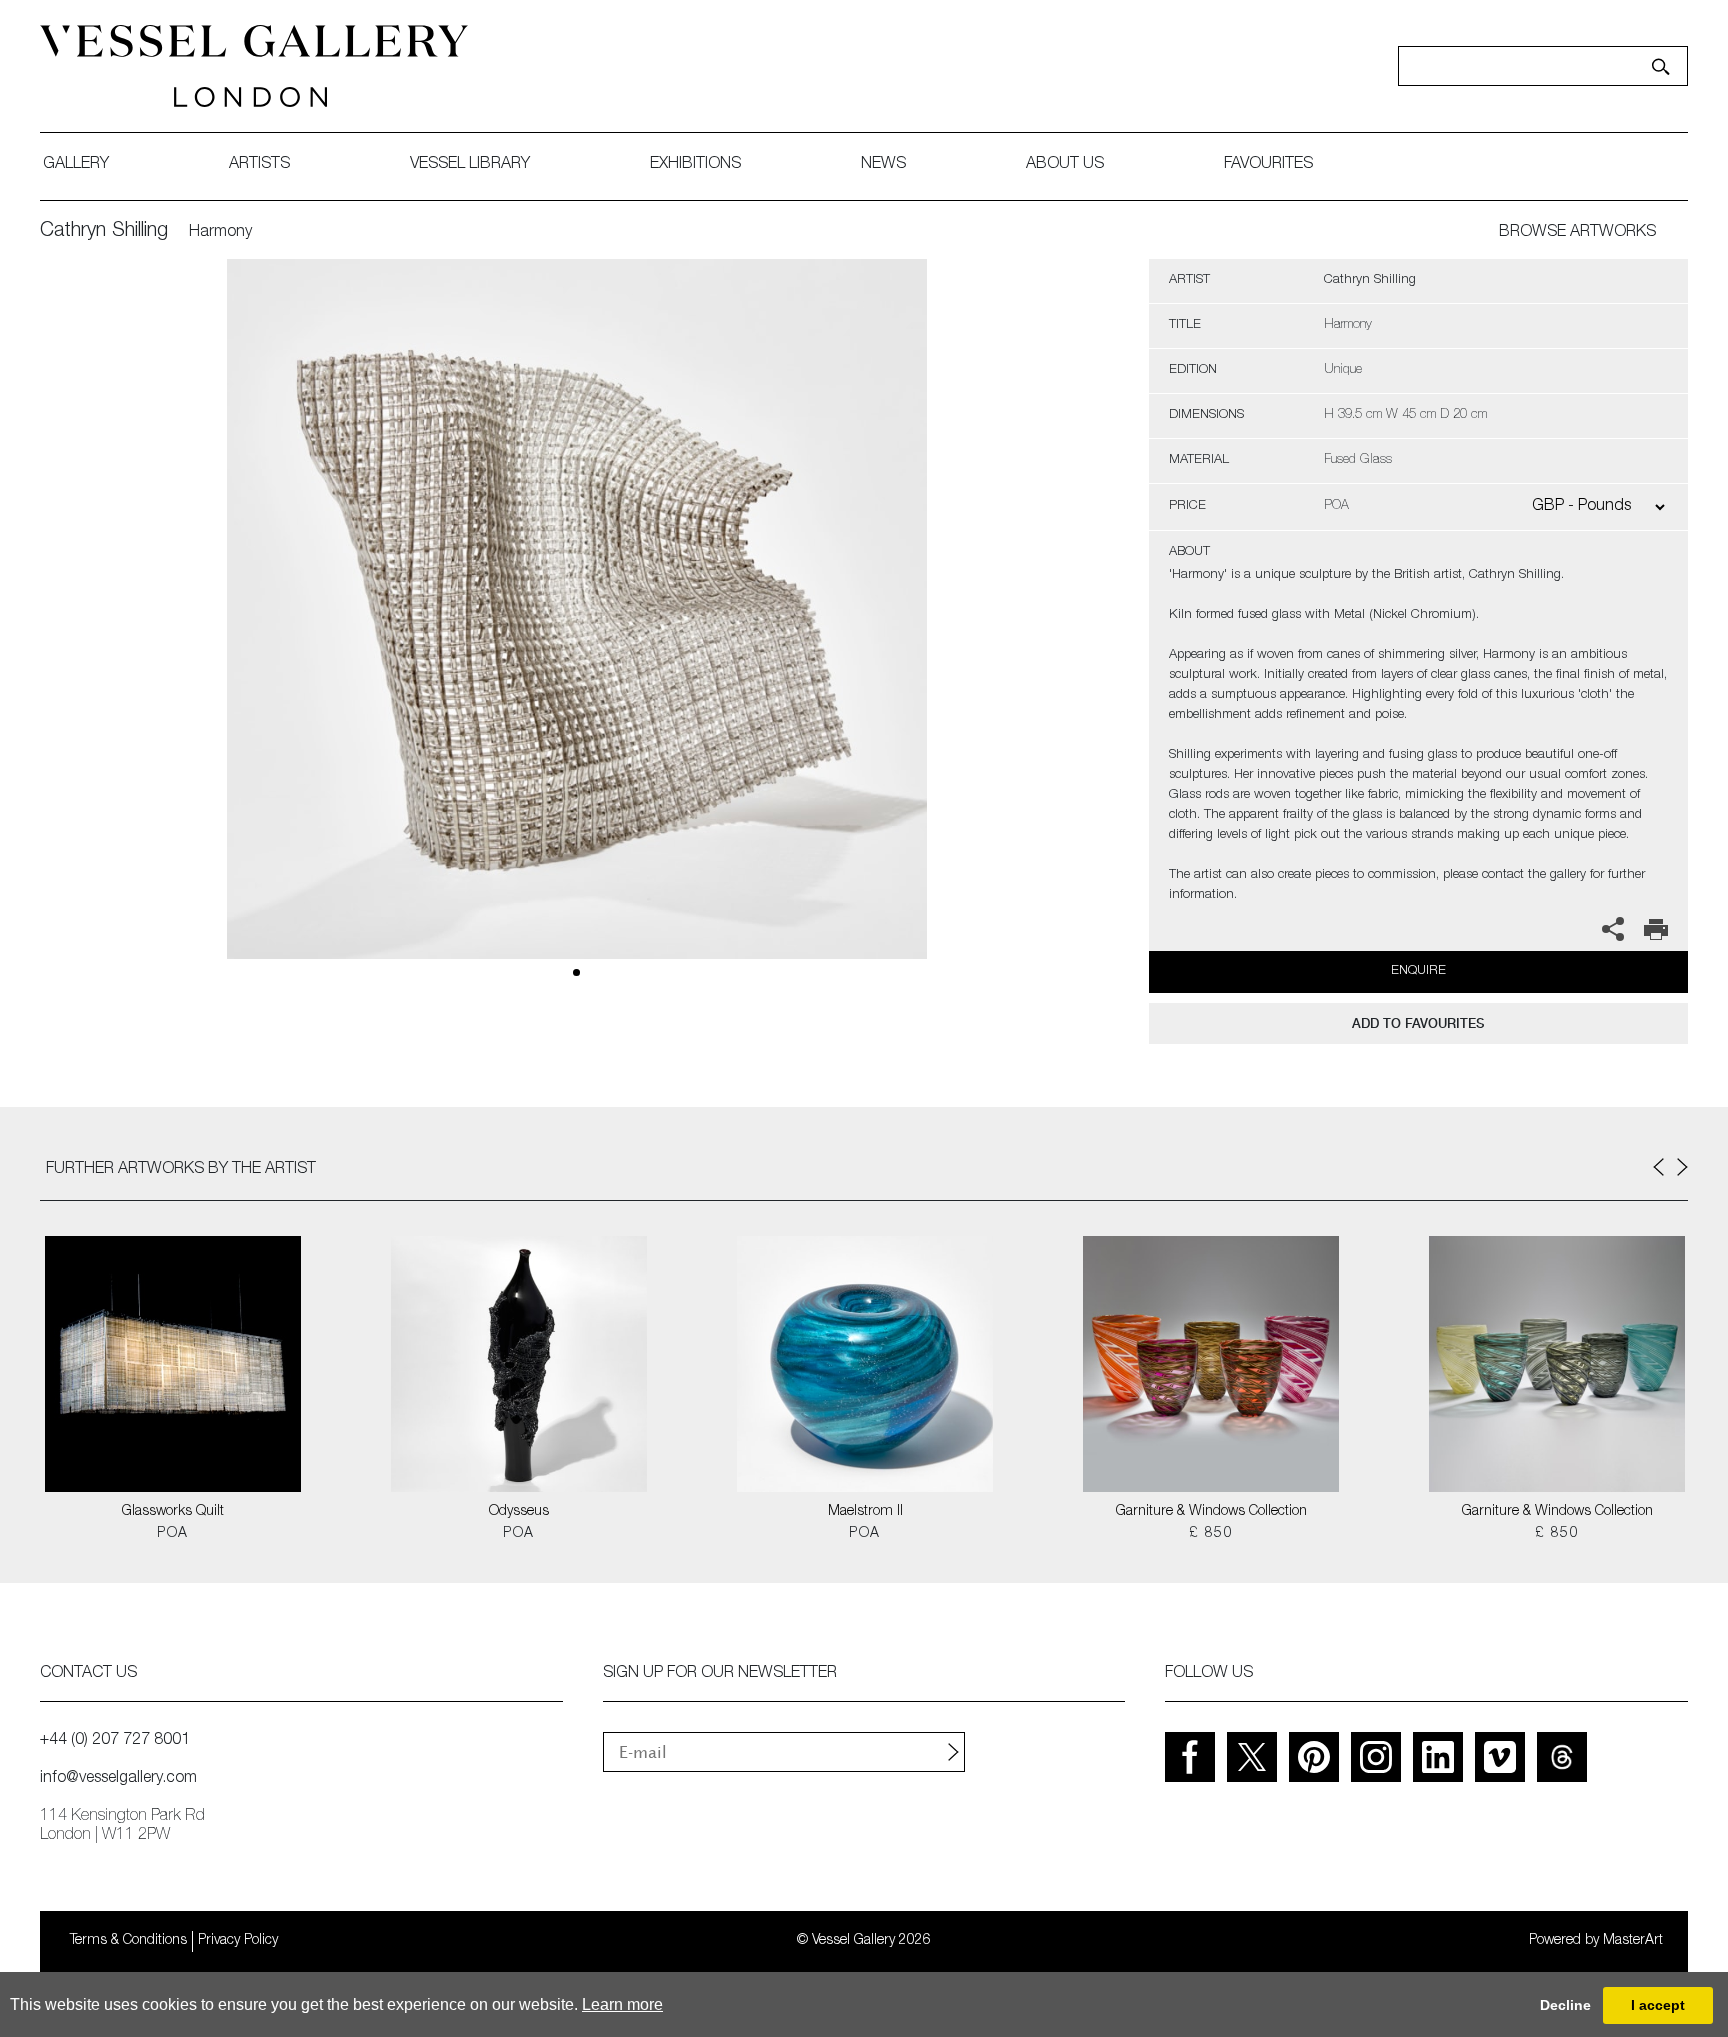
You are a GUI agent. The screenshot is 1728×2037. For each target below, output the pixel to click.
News (883, 165)
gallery (76, 165)
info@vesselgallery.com (118, 1779)
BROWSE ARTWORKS (1577, 233)
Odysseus (519, 1512)
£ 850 (1211, 1534)
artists (259, 165)
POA (172, 1534)
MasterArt (1633, 1941)
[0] (577, 632)
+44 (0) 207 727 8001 (115, 1741)
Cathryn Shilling (104, 232)
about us (1065, 165)
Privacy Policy (238, 1941)
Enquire (1418, 971)
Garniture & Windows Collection (1211, 1512)
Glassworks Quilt (173, 1512)
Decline (1565, 2005)
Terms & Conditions (128, 1941)
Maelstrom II (865, 1512)
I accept (1658, 2005)
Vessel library (470, 165)
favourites (1268, 165)
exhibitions (695, 165)
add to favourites (1418, 1023)
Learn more (622, 2004)
